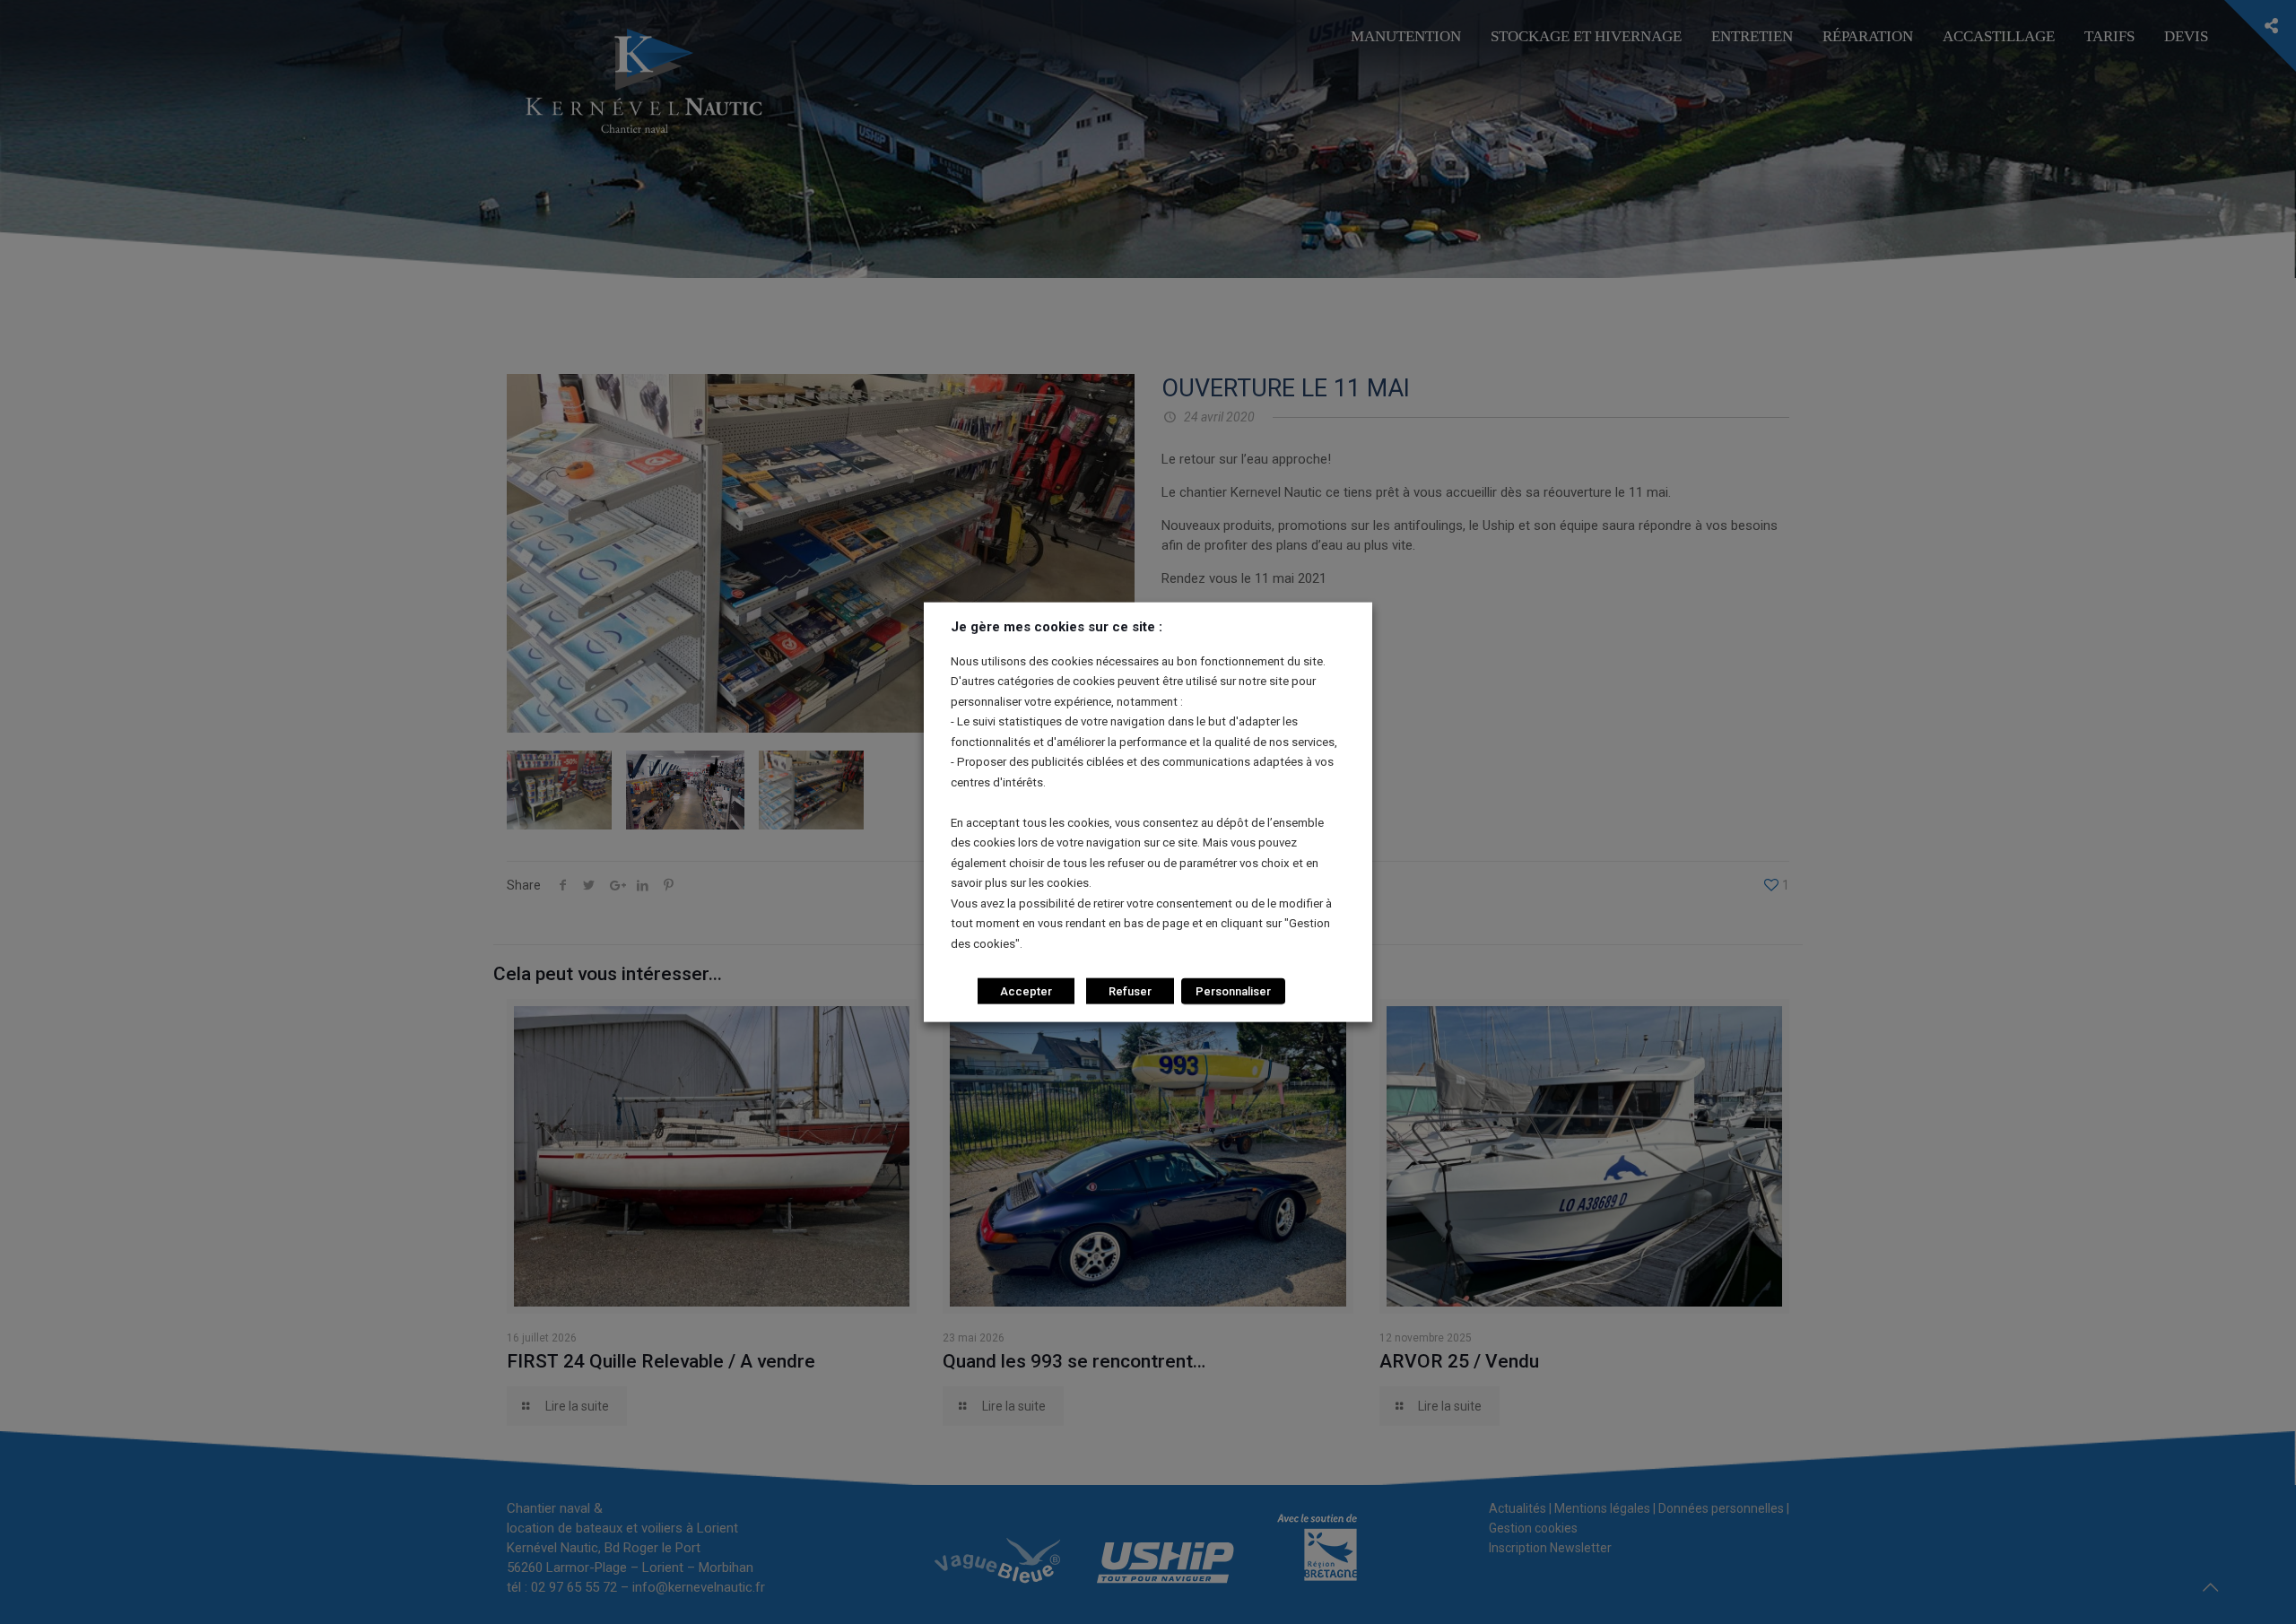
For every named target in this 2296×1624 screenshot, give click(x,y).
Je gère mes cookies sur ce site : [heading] (1057, 626)
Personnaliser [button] (1233, 991)
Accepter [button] (1026, 991)
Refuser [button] (1130, 991)
